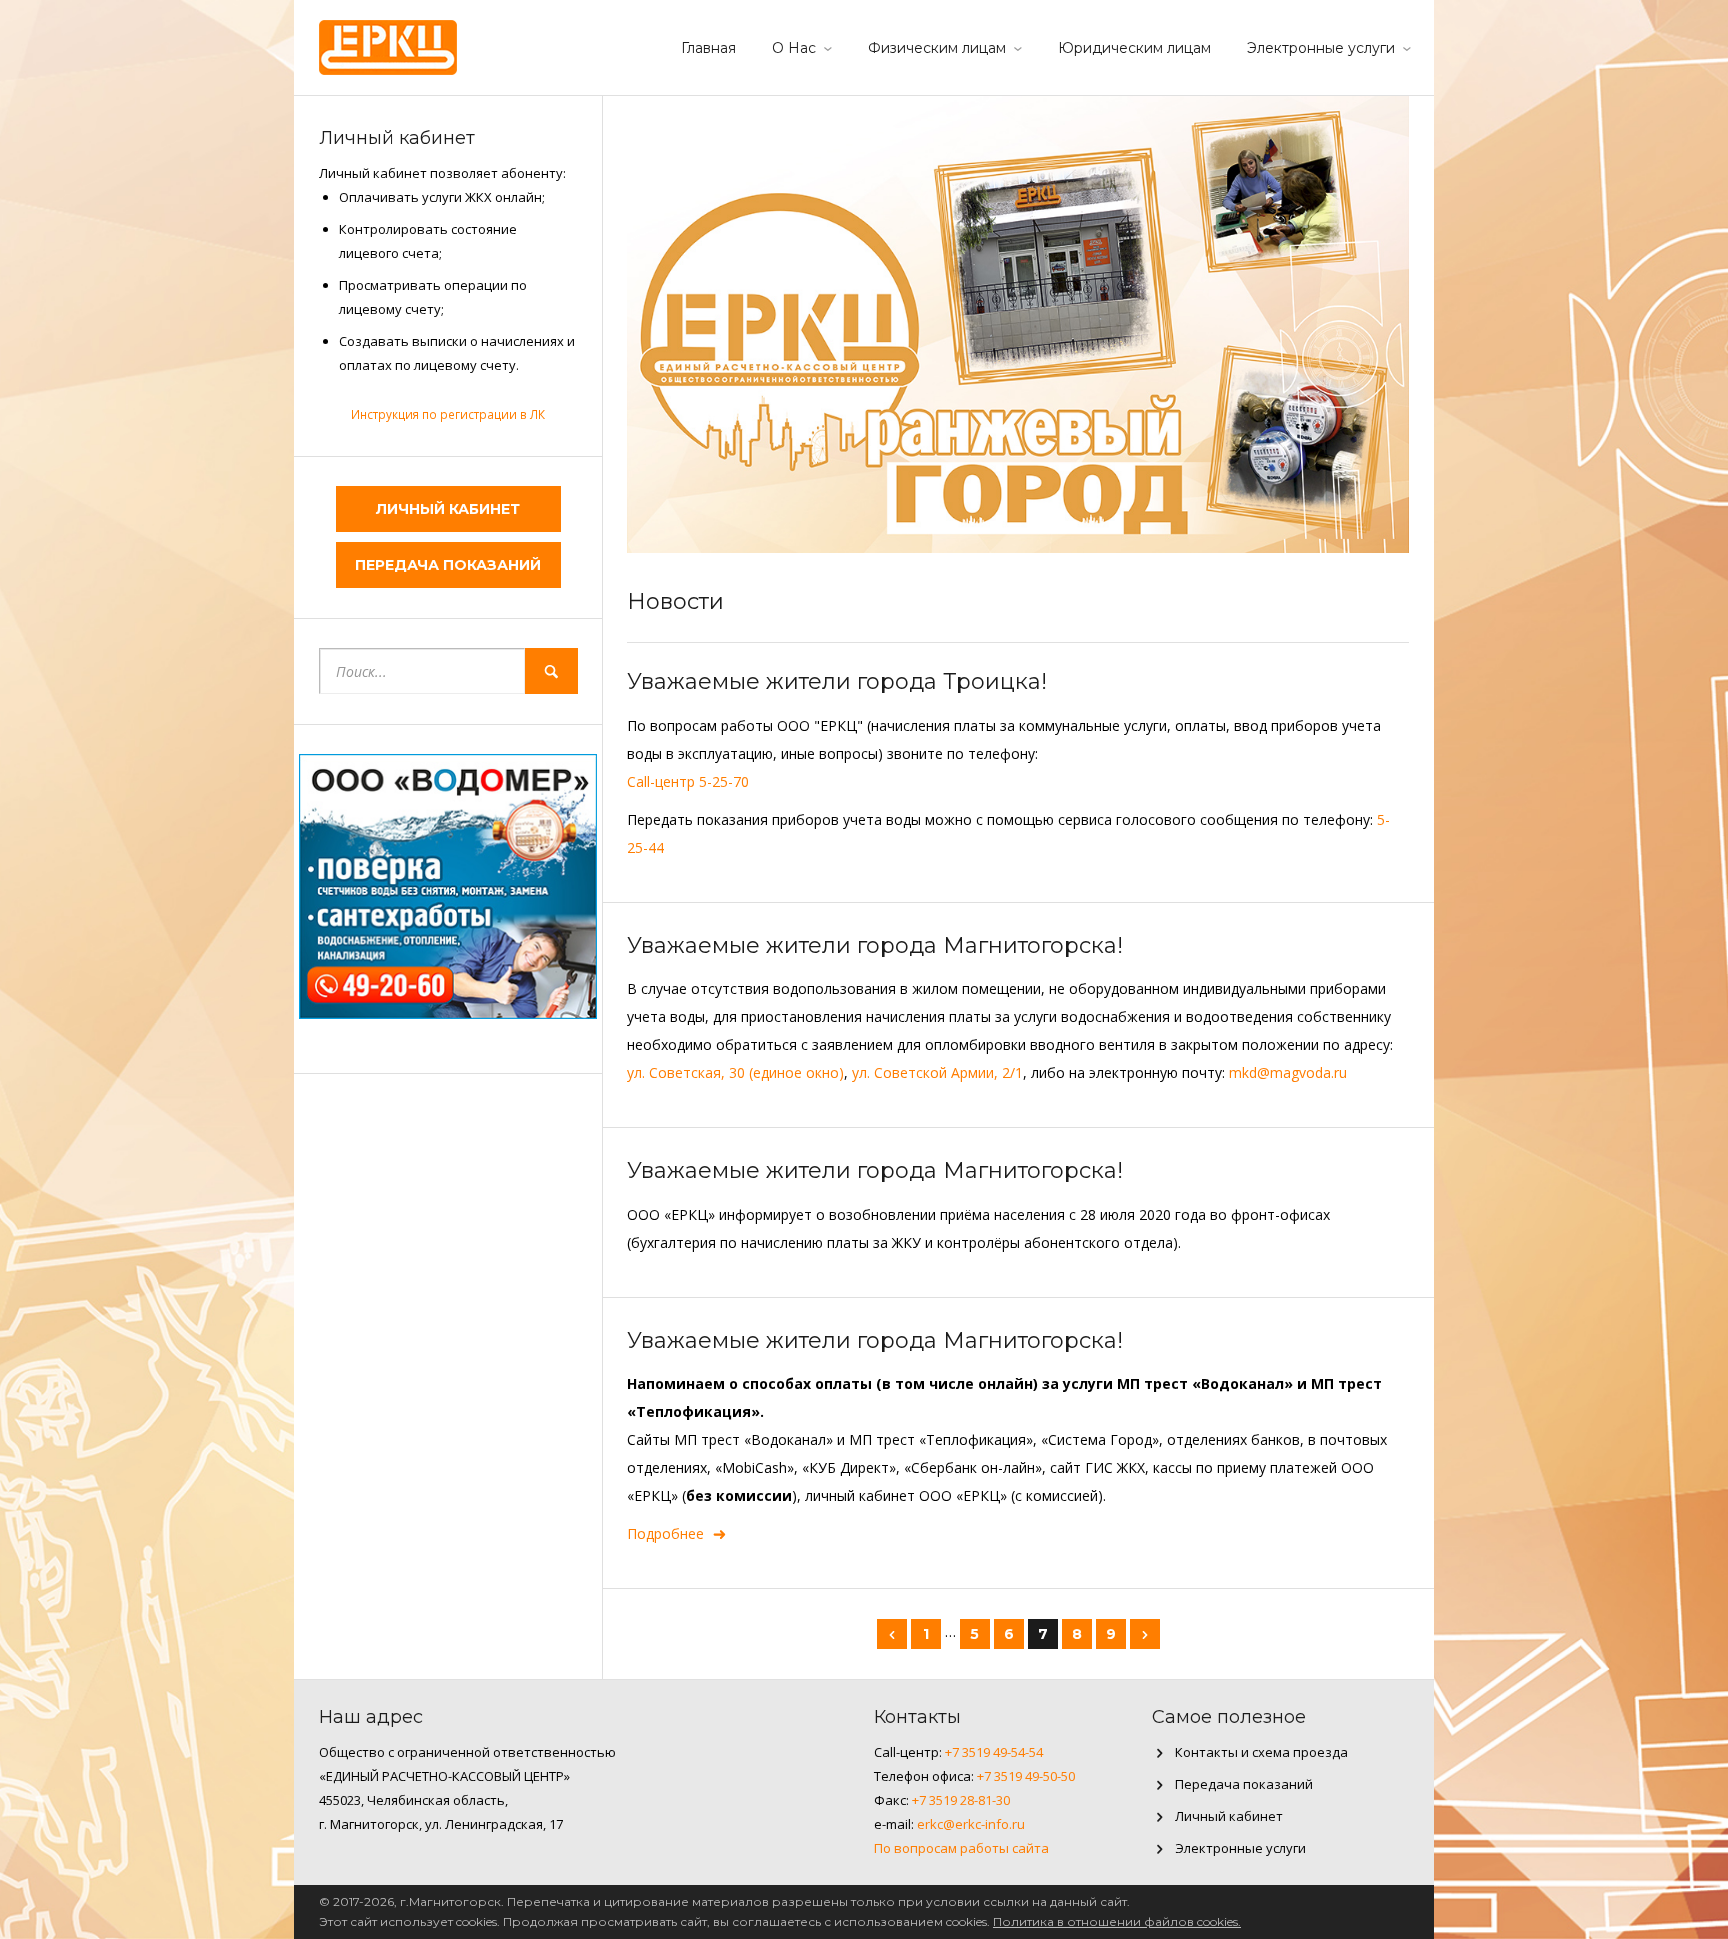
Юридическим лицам (1134, 48)
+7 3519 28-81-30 (961, 1800)
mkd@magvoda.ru (1288, 1072)
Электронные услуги (1321, 48)
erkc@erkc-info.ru (971, 1824)
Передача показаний (448, 565)
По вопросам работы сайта (961, 1848)
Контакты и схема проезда (1261, 1752)
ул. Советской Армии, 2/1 (937, 1072)
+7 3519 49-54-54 (994, 1752)
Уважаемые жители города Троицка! (837, 681)
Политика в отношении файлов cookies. (1117, 1921)
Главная (708, 48)
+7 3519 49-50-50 (1026, 1776)
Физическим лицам (937, 48)
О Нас (794, 48)
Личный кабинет (448, 509)
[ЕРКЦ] (388, 44)
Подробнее (665, 1533)
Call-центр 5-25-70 (688, 781)
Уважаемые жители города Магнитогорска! (875, 945)
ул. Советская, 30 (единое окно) (735, 1072)
